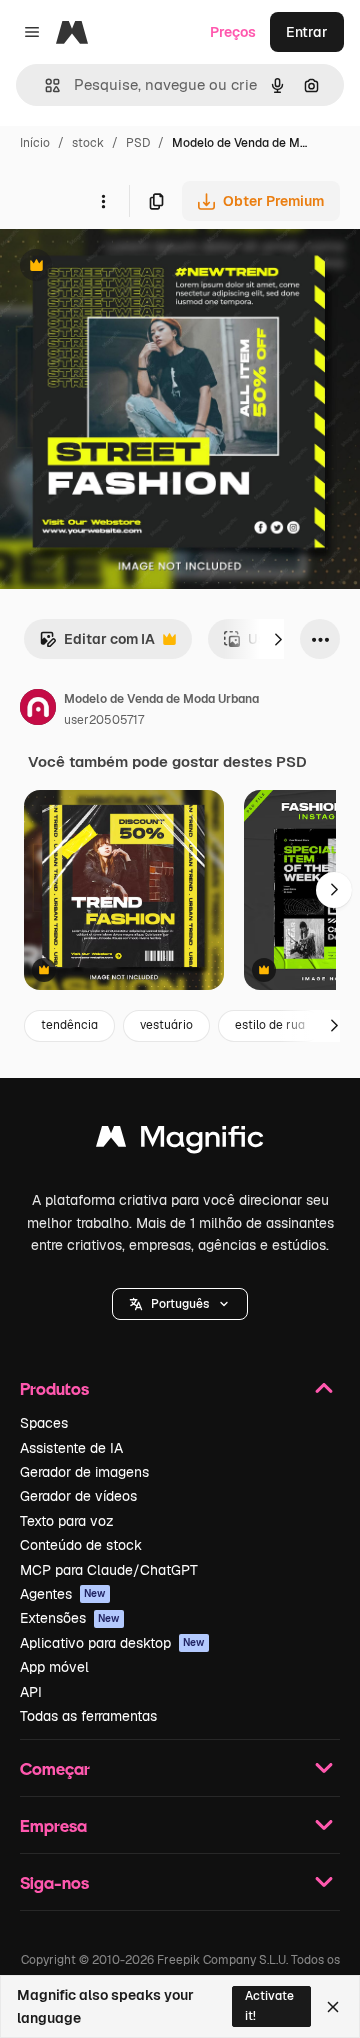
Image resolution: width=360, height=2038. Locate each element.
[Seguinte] (278, 639)
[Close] (333, 2007)
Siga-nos (54, 1882)
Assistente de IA (71, 1448)
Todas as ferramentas (88, 1716)
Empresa (53, 1825)
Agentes (63, 1594)
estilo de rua (270, 1025)
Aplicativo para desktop (112, 1643)
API (31, 1692)
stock (88, 143)
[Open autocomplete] (44, 85)
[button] (180, 1304)
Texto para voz (67, 1521)
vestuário (166, 1025)
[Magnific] (180, 1141)
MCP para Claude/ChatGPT (109, 1570)
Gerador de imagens (84, 1472)
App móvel (54, 1667)
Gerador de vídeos (78, 1496)
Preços (233, 32)
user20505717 (104, 720)
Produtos (54, 1388)
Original (128, 267)
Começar (55, 1768)
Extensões (70, 1618)
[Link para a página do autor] (38, 710)
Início (35, 143)
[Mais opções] (103, 201)
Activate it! (269, 2005)
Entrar (307, 32)
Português (180, 1304)
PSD (138, 143)
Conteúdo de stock (81, 1545)
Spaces (44, 1423)
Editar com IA (97, 644)
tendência (69, 1025)
